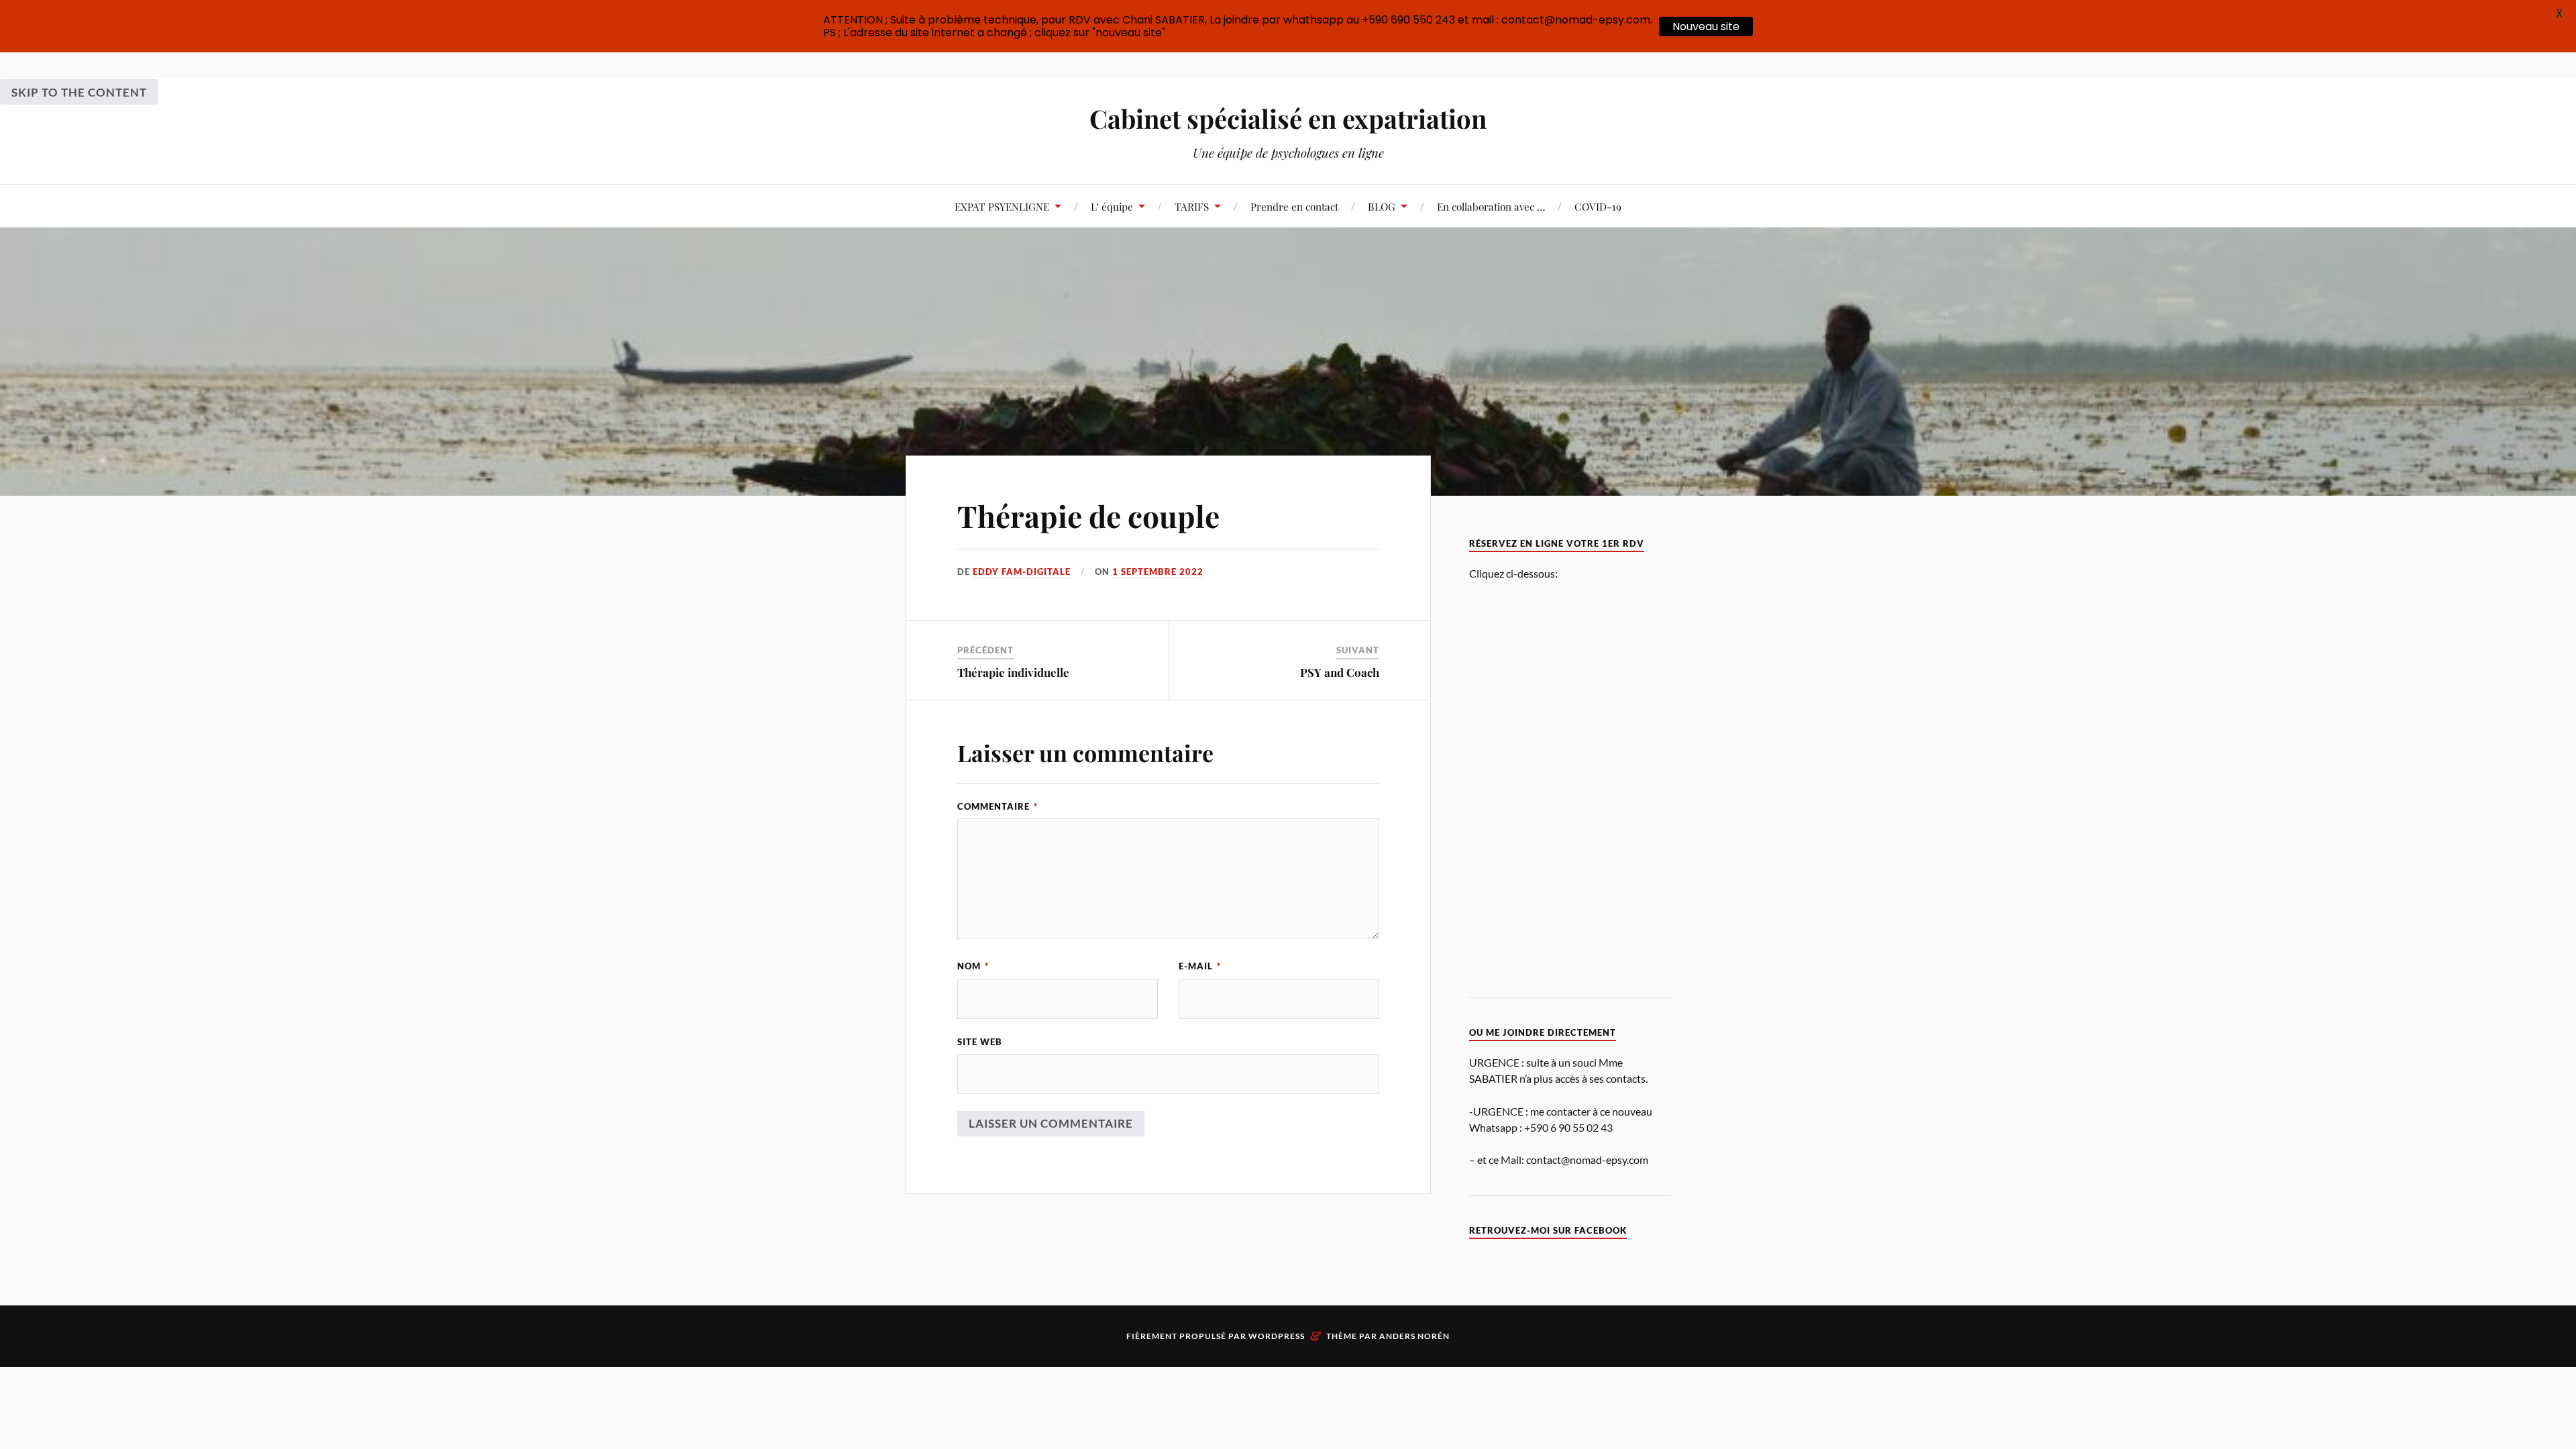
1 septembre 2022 (1158, 572)
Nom (973, 966)
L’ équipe (1112, 206)
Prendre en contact (1294, 206)
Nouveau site (1706, 26)
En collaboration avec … (1491, 206)
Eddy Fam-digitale (1022, 572)
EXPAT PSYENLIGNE (1002, 206)
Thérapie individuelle (1013, 672)
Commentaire (998, 806)
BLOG (1382, 206)
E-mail (1200, 966)
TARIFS (1192, 206)
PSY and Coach (1340, 672)
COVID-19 (1598, 206)
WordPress (1277, 1336)
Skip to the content (79, 92)
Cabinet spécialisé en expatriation (1288, 118)
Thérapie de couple (1088, 516)
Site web (980, 1042)
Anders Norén (1414, 1336)
